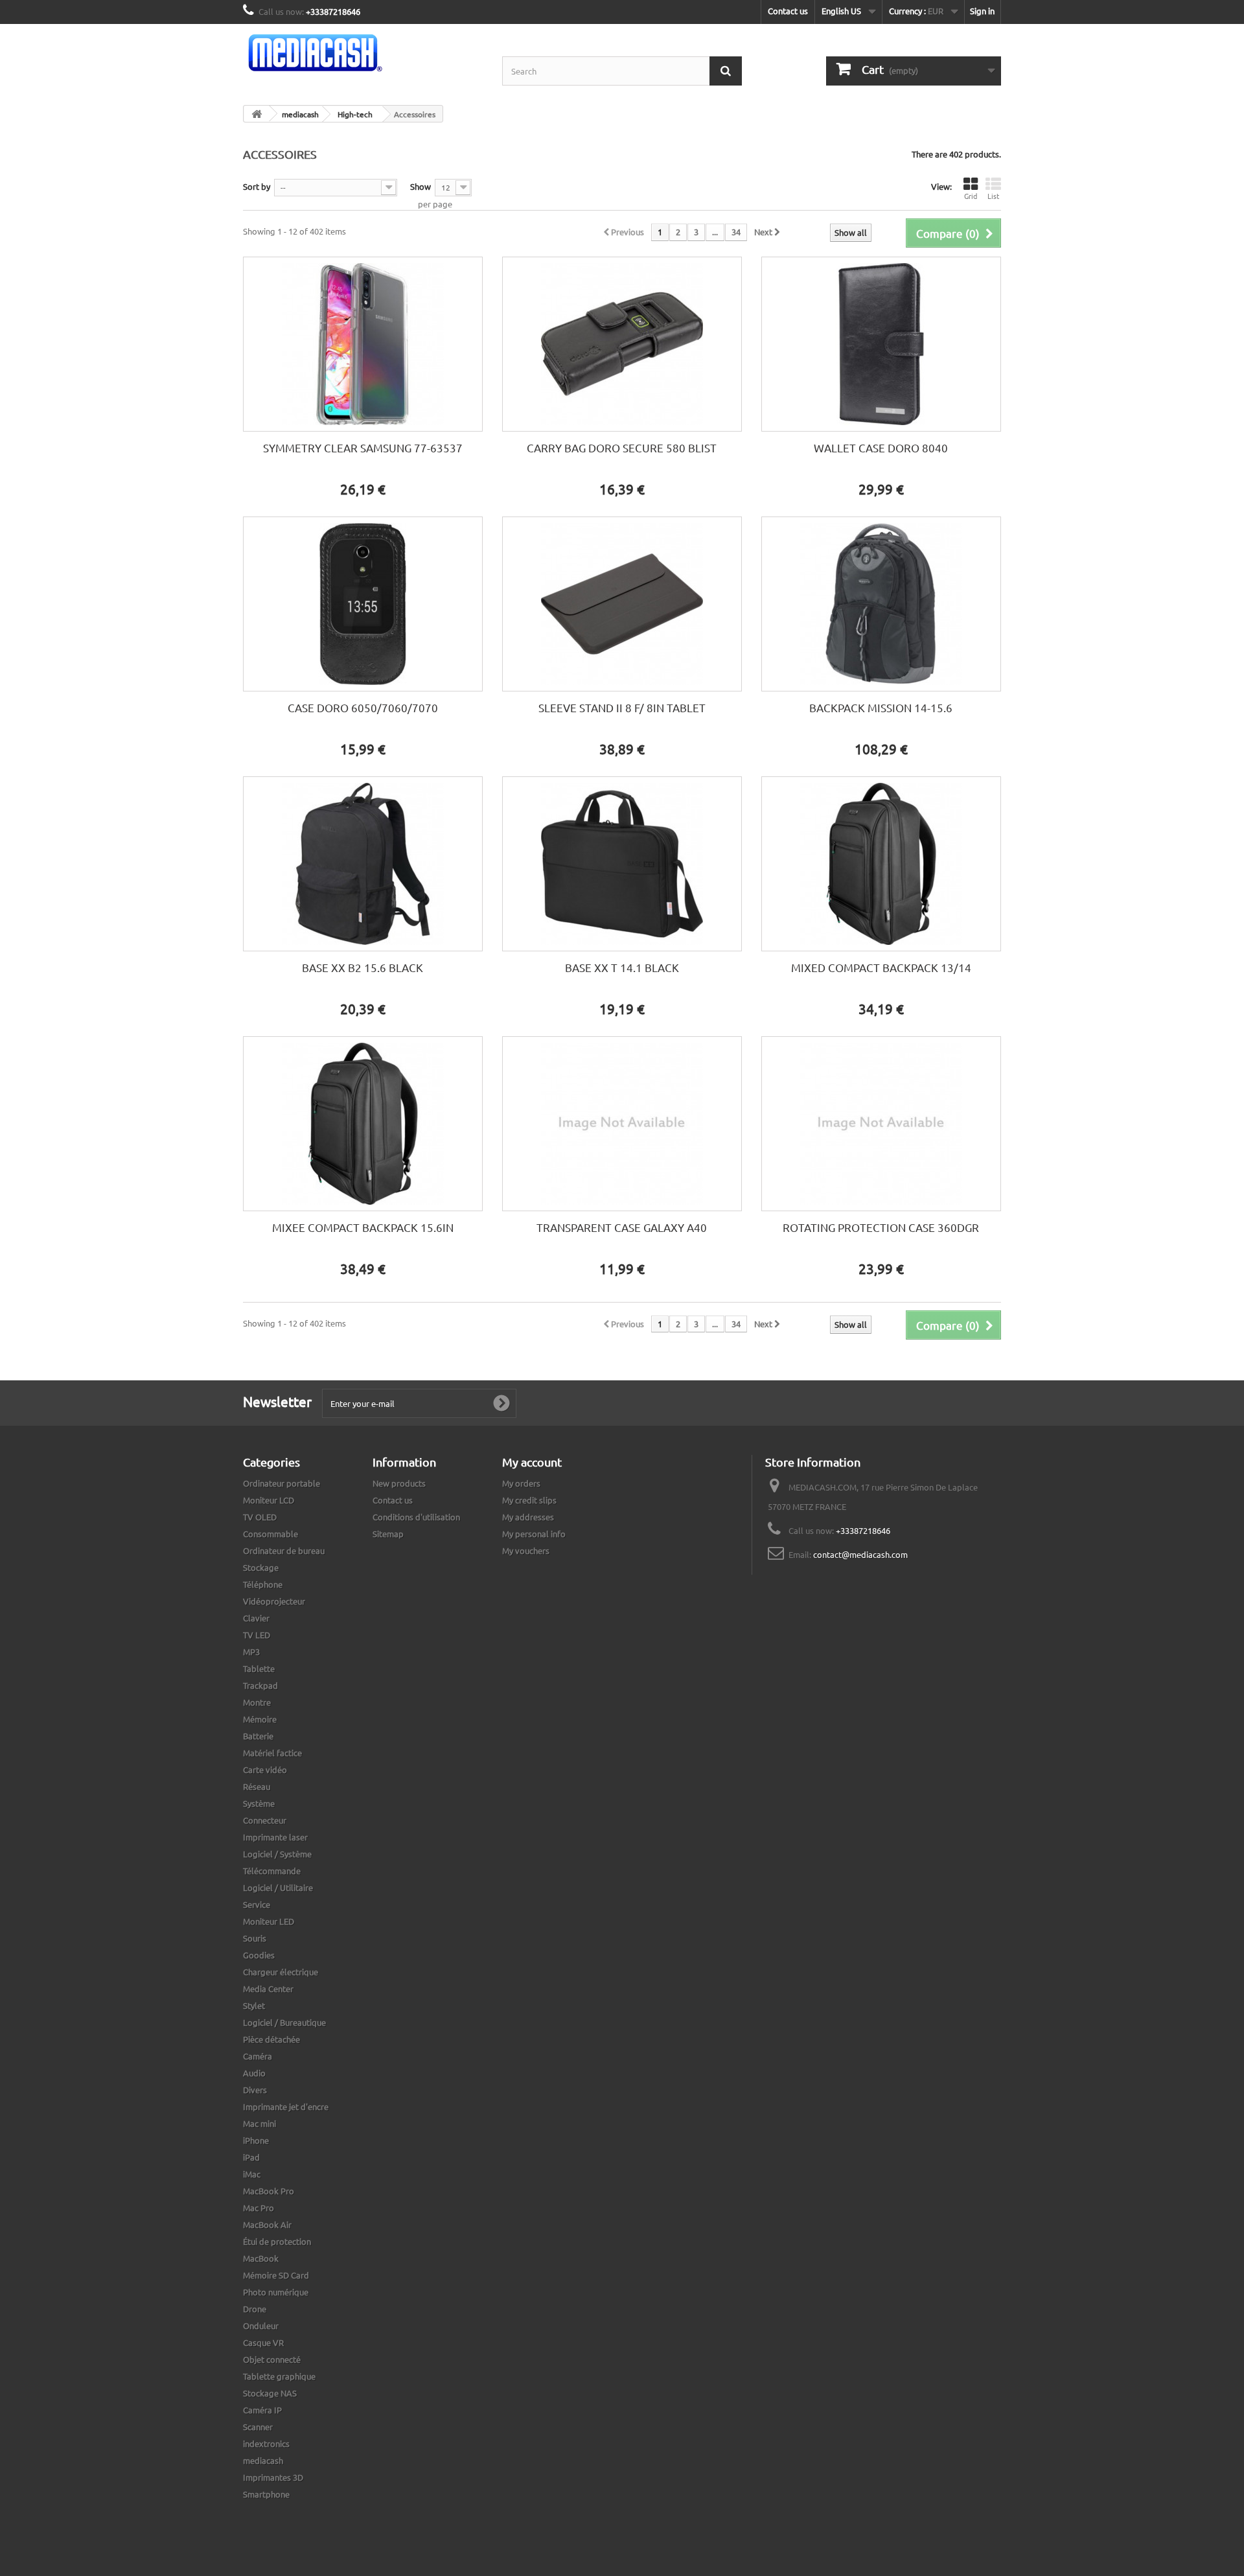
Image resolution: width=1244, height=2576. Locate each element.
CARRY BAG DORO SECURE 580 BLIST (622, 447)
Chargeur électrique (281, 1972)
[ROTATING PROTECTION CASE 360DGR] (881, 1124)
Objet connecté (272, 2359)
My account (532, 1462)
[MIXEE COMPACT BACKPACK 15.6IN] (363, 1124)
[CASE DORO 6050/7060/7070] (363, 604)
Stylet (254, 2005)
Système (259, 1803)
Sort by (257, 186)
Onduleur (261, 2326)
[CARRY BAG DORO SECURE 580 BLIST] (622, 344)
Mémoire (260, 1719)
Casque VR (263, 2342)
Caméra (258, 2056)
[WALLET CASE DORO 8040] (881, 344)
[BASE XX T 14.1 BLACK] (622, 864)
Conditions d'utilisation (416, 1517)
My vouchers (526, 1550)
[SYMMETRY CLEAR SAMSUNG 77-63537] (363, 344)
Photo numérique (276, 2292)
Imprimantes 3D (273, 2477)
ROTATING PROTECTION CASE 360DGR (881, 1227)
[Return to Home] (257, 114)
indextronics (266, 2443)
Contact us (788, 11)
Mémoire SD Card (276, 2275)
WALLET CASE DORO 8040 (881, 447)
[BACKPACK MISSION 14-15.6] (881, 604)
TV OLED (260, 1517)
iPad (251, 2157)
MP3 (251, 1652)
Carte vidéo (265, 1770)
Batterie (258, 1736)
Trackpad (260, 1685)
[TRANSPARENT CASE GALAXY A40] (622, 1124)
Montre (257, 1702)
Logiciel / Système (277, 1854)
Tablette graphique (279, 2376)
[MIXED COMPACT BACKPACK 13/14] (881, 864)
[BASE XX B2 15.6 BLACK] (363, 864)
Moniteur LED (269, 1921)
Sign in (982, 11)
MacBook (261, 2258)
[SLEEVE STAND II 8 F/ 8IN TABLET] (622, 604)
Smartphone (266, 2494)
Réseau (257, 1786)
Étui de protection (277, 2241)
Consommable (271, 1534)
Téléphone (263, 1584)
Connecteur (265, 1820)
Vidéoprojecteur (274, 1601)
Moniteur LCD (269, 1500)
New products (399, 1483)
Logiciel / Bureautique (284, 2022)
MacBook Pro (269, 2191)
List (993, 196)
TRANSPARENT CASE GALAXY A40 (622, 1227)
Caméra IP (262, 2410)
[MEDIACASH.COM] (363, 53)
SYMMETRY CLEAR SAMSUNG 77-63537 (363, 447)
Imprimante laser (275, 1837)
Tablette (259, 1668)
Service (257, 1904)
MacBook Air (267, 2224)
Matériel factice (272, 1753)
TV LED (257, 1635)
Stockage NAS (270, 2393)
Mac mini (259, 2123)
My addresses (528, 1517)
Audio (254, 2073)
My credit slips (529, 1500)
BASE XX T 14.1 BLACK (622, 967)
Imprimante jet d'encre (286, 2106)
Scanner (258, 2427)
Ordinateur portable (282, 1483)
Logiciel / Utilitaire (278, 1887)
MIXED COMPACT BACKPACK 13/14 (881, 967)
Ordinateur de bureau (284, 1550)
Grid (971, 196)
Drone (255, 2309)
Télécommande (272, 1871)
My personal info (534, 1534)
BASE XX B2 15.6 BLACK (363, 967)
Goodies (259, 1955)
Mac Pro (259, 2208)
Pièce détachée (271, 2039)
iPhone (256, 2140)
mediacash (263, 2460)
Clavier (256, 1618)
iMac (252, 2174)
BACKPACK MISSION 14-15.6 (881, 707)
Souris (255, 1938)
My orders (521, 1483)
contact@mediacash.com (860, 1554)
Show (420, 186)
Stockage (261, 1567)
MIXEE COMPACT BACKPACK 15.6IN (363, 1227)
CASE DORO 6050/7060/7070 (363, 707)
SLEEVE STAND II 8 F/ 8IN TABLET (622, 707)
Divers (255, 2090)
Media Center (268, 1989)
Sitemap (388, 1534)
